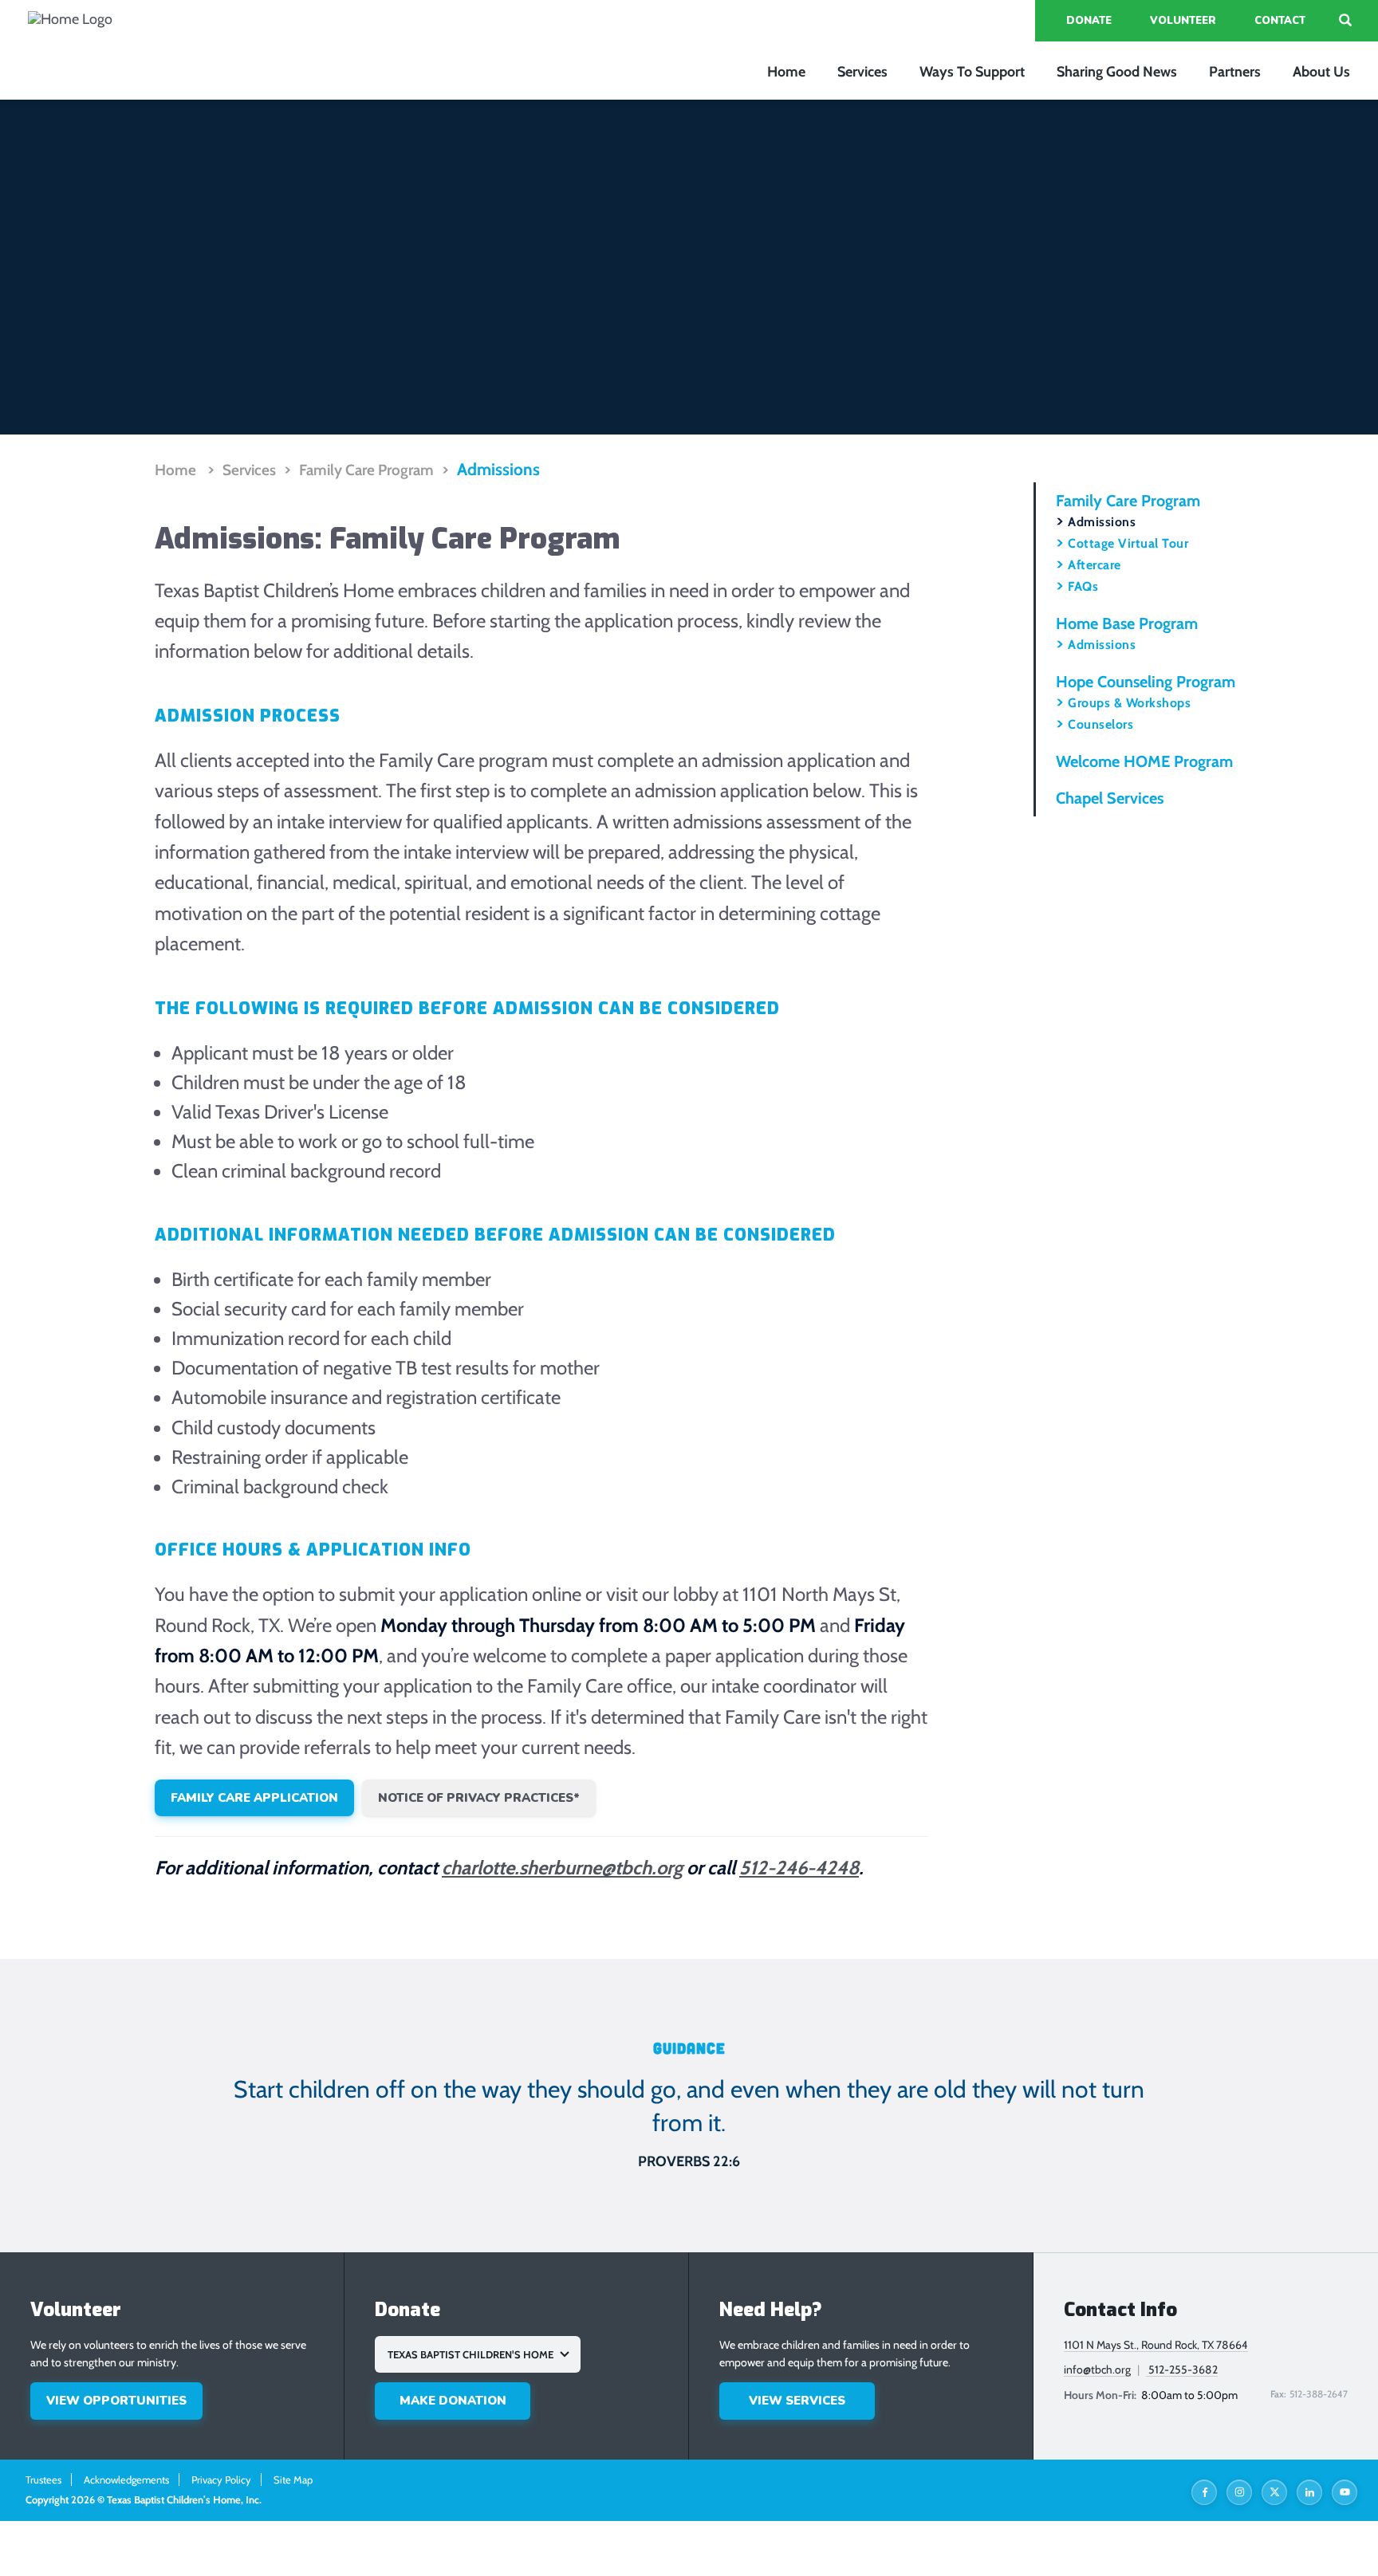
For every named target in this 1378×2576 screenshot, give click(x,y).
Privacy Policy (221, 2480)
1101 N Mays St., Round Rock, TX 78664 (1156, 2345)
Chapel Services (1110, 798)
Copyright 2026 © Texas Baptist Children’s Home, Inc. (144, 2499)
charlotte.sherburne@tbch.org (562, 1868)
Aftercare (1095, 565)
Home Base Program (1127, 623)
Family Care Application (254, 1798)
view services (797, 2401)
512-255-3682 (1182, 2370)
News (1117, 72)
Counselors (1100, 724)
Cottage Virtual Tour (1128, 543)
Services (862, 72)
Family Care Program (366, 470)
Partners (1235, 72)
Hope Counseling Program (1146, 682)
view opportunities (116, 2401)
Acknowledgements (126, 2480)
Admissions (498, 469)
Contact (1280, 21)
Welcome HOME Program (1144, 761)
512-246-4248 (799, 1868)
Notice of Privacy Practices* (479, 1798)
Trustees (43, 2480)
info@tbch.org (1097, 2370)
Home (786, 72)
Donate (1089, 21)
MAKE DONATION (453, 2401)
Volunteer (1183, 21)
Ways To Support (972, 72)
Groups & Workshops (1129, 703)
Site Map (293, 2480)
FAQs (1083, 586)
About (1321, 72)
